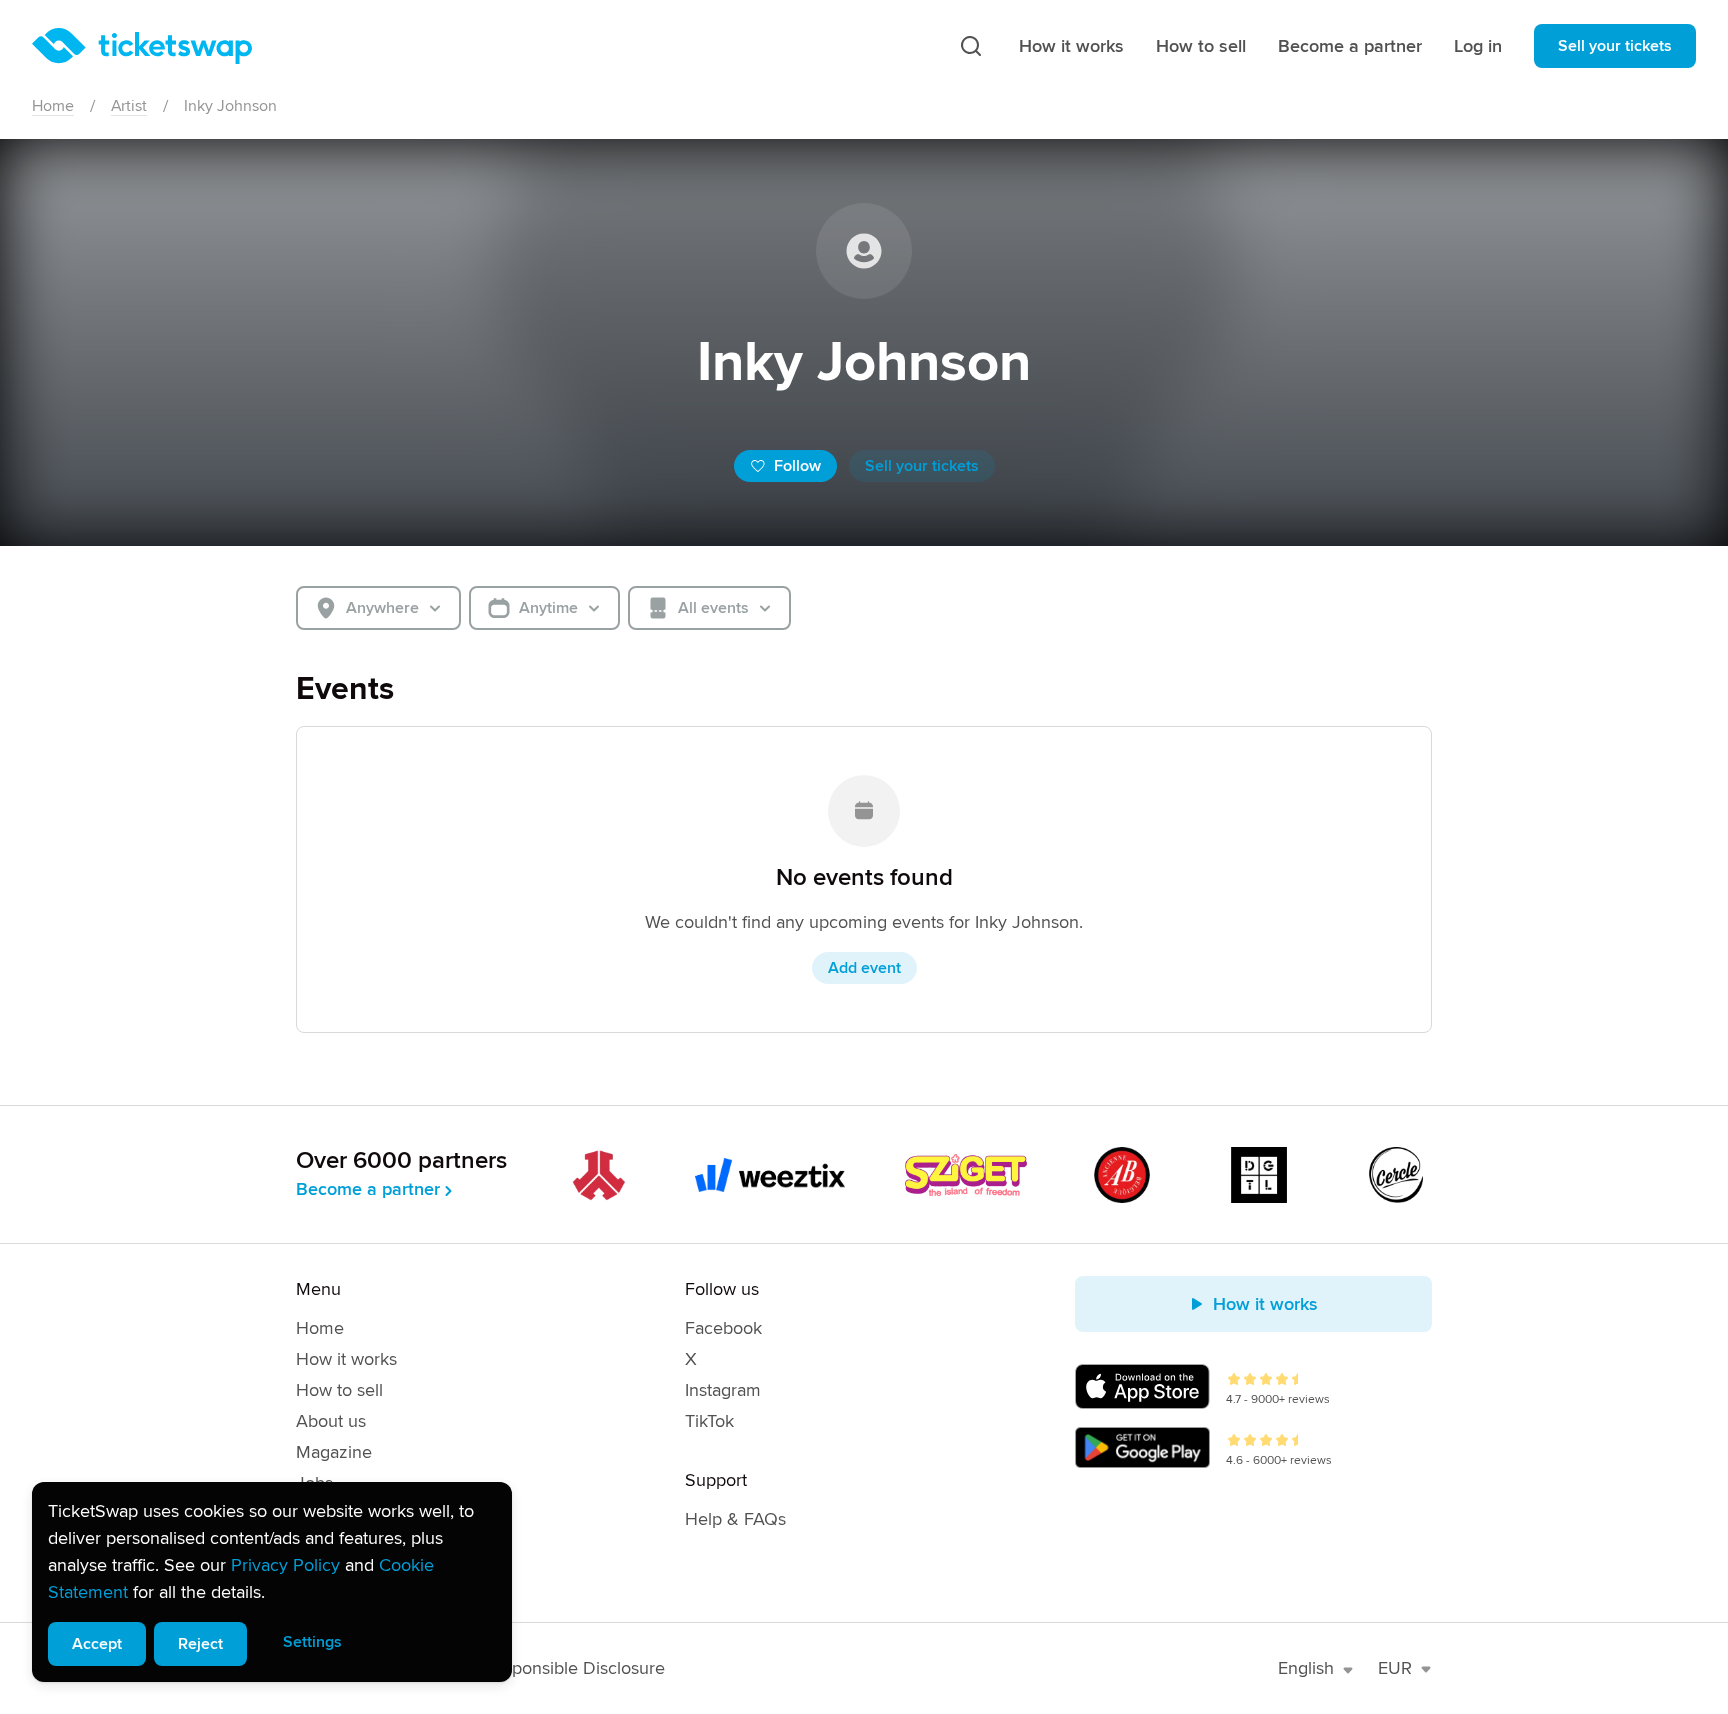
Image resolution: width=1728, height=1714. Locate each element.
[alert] (272, 1582)
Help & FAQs (735, 1519)
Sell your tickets (1615, 46)
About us (331, 1421)
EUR (1395, 1668)
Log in (1478, 46)
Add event (864, 968)
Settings (312, 1642)
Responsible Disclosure (574, 1668)
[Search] (971, 46)
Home (53, 106)
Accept (97, 1644)
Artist (129, 106)
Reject (200, 1644)
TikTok (709, 1421)
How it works (1071, 46)
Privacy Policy (285, 1565)
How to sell (1201, 46)
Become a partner (1350, 46)
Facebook (723, 1328)
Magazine (334, 1452)
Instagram (723, 1390)
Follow (797, 466)
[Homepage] (142, 46)
